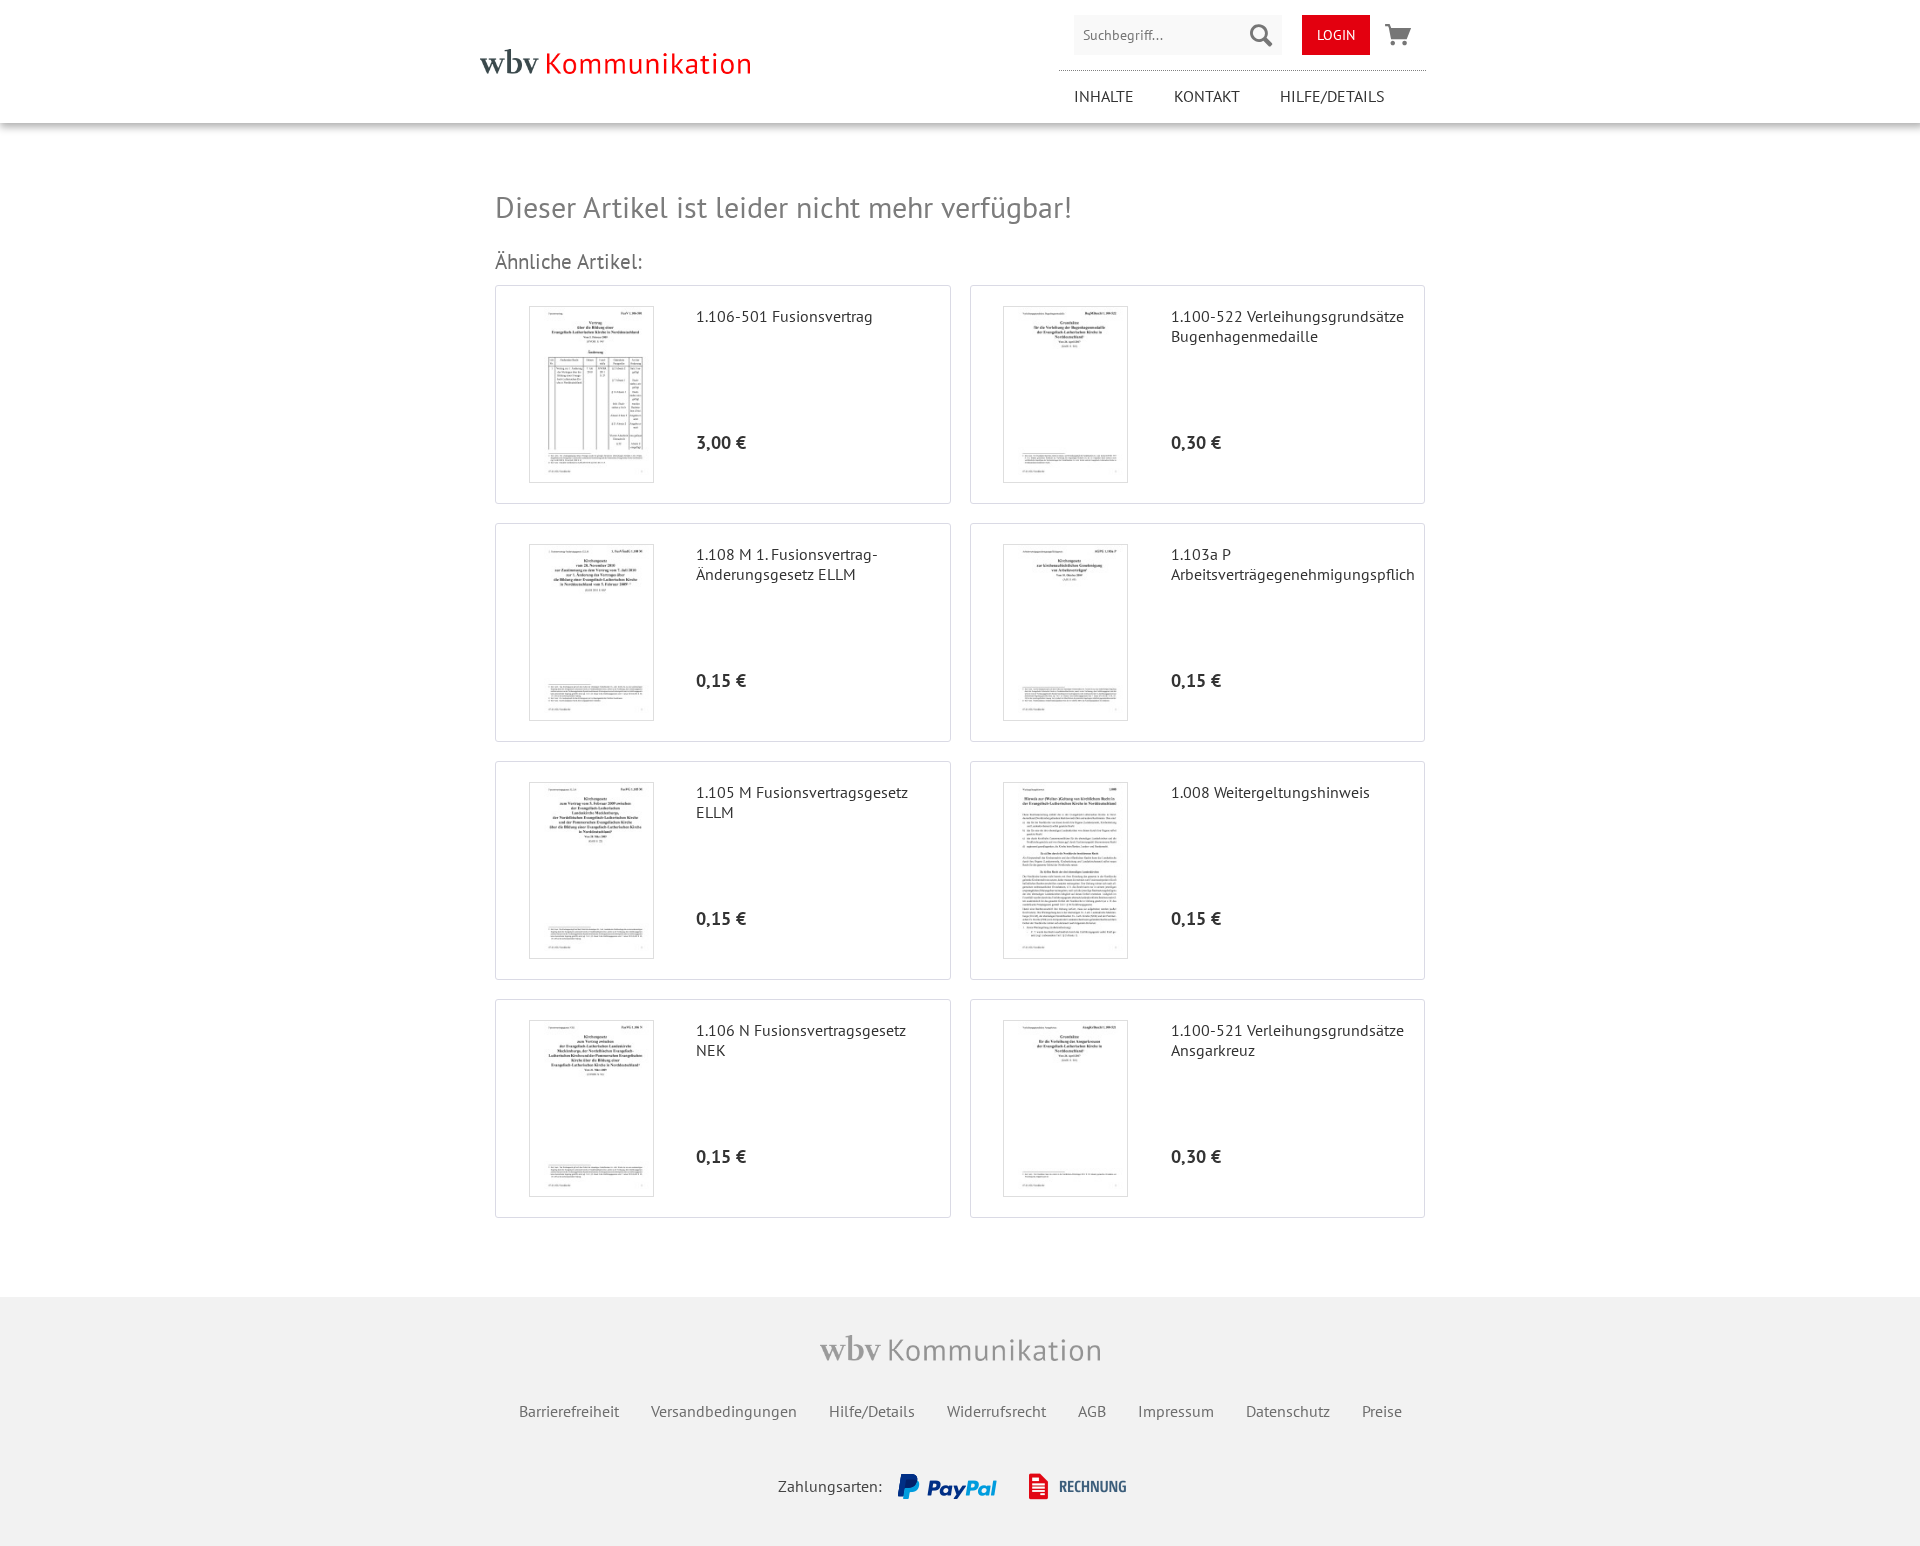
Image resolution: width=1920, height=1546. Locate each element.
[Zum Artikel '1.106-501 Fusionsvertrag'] (591, 394)
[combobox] (1178, 35)
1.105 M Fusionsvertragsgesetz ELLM (802, 802)
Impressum (1176, 1411)
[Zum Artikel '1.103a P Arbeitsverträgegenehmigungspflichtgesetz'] (1066, 632)
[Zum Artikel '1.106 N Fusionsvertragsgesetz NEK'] (591, 1108)
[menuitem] (1178, 35)
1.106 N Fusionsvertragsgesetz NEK (801, 1040)
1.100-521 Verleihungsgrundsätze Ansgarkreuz (1287, 1040)
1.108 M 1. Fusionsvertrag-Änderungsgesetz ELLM (787, 564)
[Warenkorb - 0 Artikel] (1398, 35)
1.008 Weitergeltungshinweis (1270, 792)
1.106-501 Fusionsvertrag (784, 316)
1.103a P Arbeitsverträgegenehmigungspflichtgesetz (1292, 564)
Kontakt (1207, 96)
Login (1336, 35)
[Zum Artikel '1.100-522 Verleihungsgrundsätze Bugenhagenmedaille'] (1066, 394)
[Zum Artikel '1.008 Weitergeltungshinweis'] (1066, 870)
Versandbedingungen (724, 1411)
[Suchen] (1261, 35)
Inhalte (1104, 96)
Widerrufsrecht (996, 1411)
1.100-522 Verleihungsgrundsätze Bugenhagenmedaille (1287, 326)
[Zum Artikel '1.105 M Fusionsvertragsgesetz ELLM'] (591, 870)
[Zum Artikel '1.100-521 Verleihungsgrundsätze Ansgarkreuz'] (1066, 1108)
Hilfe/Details (1332, 96)
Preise (1382, 1411)
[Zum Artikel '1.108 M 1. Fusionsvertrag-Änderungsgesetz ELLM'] (591, 632)
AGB (1092, 1411)
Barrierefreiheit (569, 1411)
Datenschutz (1288, 1411)
